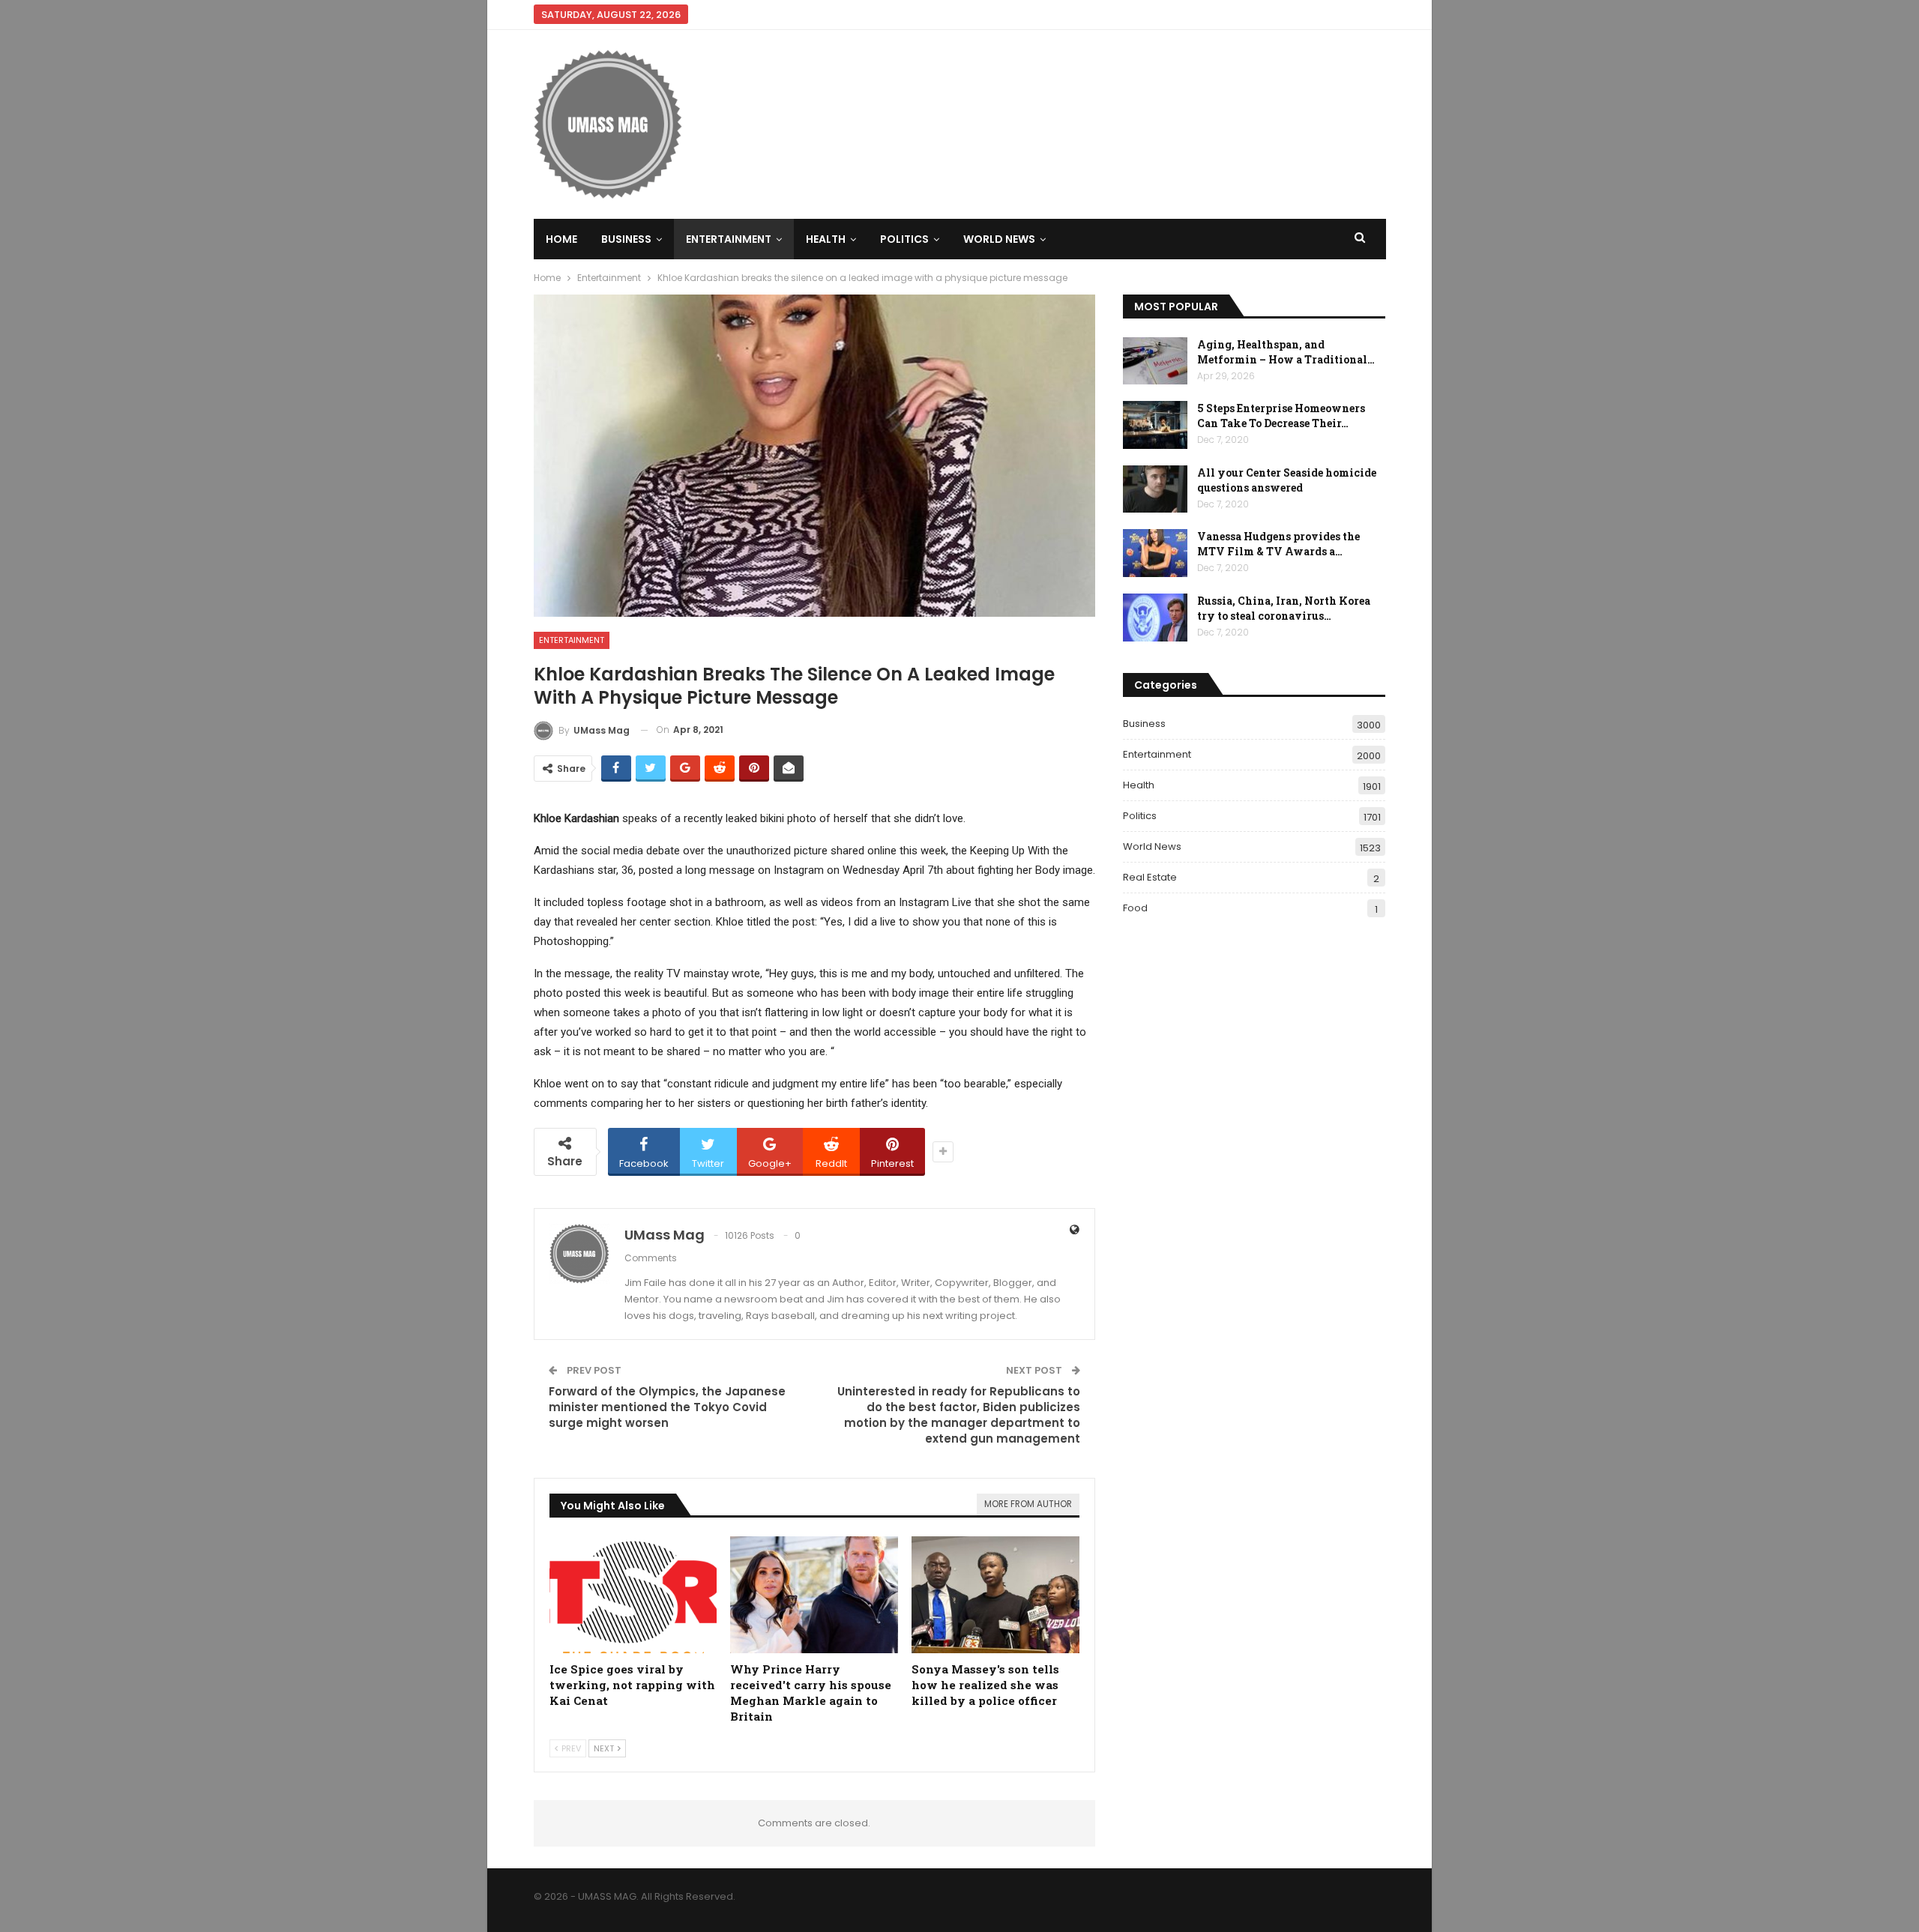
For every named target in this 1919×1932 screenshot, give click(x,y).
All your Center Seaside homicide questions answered (1287, 480)
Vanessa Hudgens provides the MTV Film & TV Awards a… (1278, 544)
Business (626, 239)
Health (826, 239)
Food (1135, 908)
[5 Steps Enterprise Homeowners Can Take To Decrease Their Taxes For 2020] (1155, 425)
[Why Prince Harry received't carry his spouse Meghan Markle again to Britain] (814, 1595)
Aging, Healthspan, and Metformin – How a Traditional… (1286, 352)
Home (561, 239)
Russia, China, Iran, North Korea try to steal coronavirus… (1284, 608)
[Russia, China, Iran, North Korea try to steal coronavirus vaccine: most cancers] (1155, 618)
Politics (904, 239)
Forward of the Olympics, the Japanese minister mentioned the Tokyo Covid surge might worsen (667, 1407)
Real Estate (1150, 877)
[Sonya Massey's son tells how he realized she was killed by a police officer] (995, 1595)
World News (999, 239)
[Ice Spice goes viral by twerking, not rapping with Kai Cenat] (633, 1595)
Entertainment (729, 239)
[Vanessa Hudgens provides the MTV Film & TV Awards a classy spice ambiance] (1155, 553)
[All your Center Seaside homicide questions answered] (1155, 489)
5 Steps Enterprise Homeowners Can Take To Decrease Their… (1281, 416)
